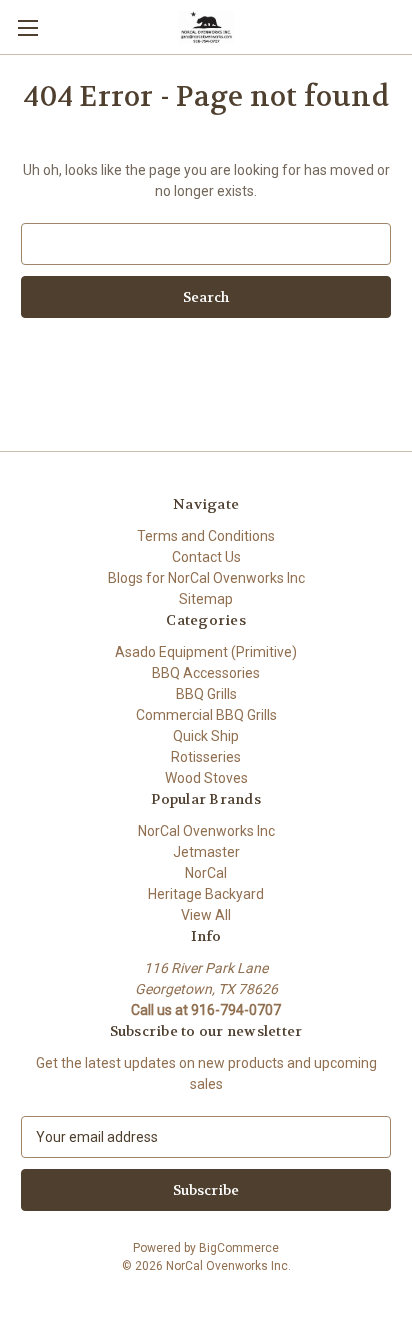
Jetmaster (206, 852)
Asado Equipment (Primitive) (206, 652)
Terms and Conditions (206, 536)
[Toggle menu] (27, 27)
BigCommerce (239, 1248)
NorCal (206, 873)
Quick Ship (206, 736)
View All (206, 915)
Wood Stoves (206, 778)
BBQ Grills (206, 694)
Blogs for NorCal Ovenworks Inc (206, 578)
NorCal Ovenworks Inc (206, 831)
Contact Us (206, 557)
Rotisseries (206, 757)
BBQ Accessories (206, 673)
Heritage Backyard (206, 894)
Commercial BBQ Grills (206, 715)
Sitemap (206, 599)
